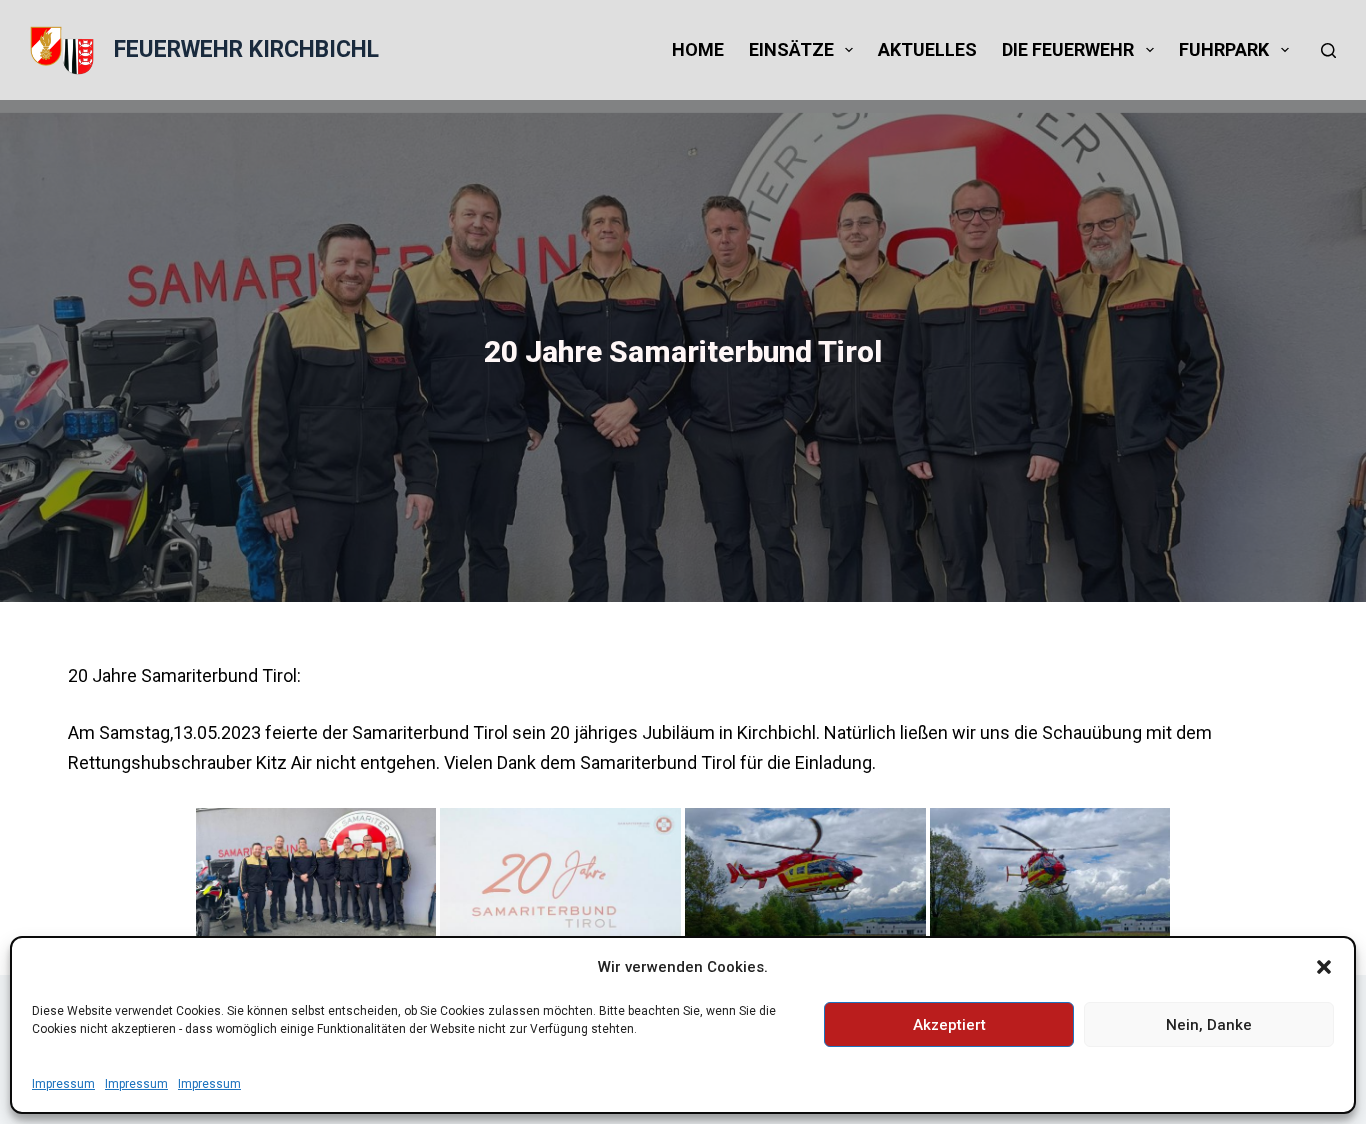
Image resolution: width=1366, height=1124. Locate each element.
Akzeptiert (949, 1025)
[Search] (1328, 50)
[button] (1324, 967)
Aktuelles (927, 49)
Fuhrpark (1224, 49)
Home (698, 49)
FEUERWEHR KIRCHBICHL (246, 49)
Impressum (63, 1084)
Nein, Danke (1209, 1025)
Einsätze (791, 49)
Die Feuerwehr (1068, 49)
